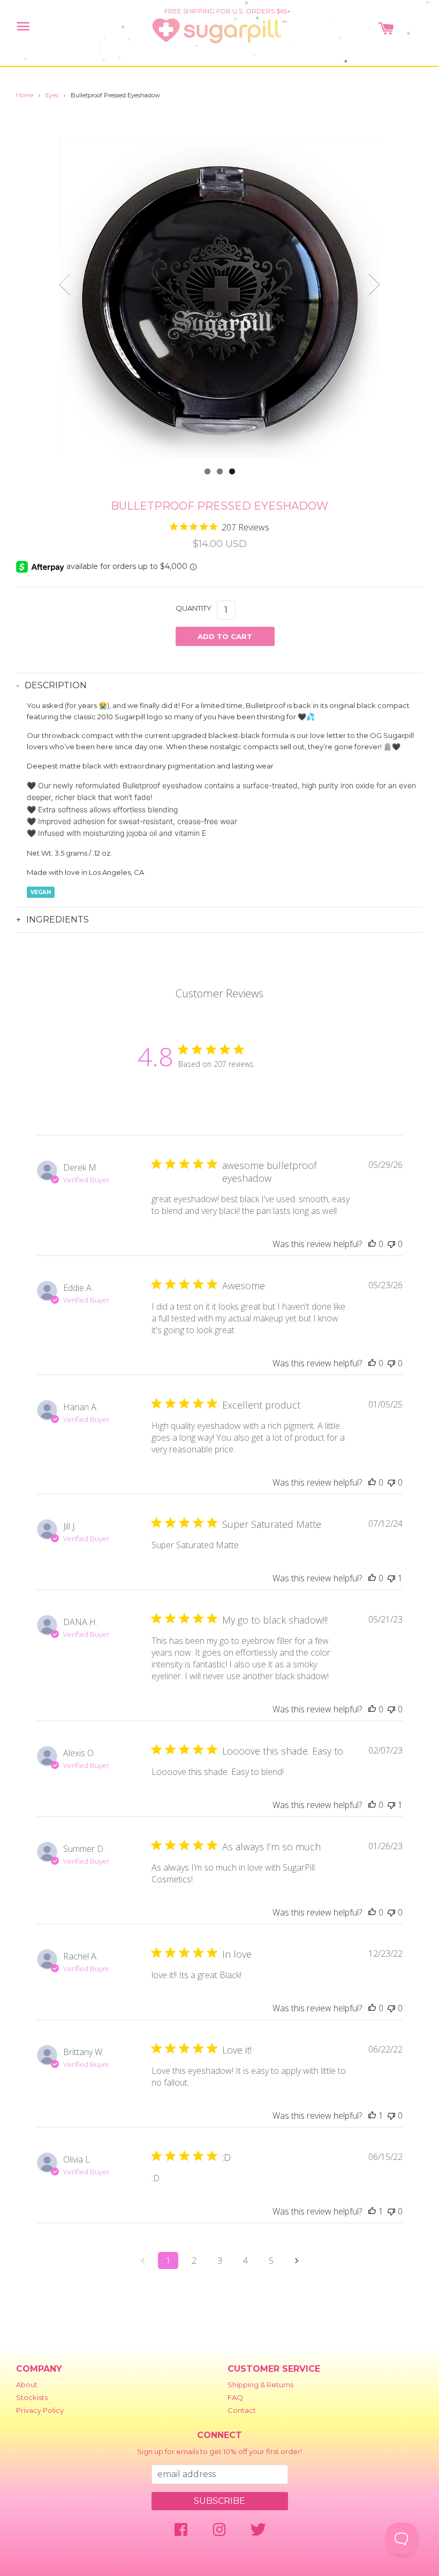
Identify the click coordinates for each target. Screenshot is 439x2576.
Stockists (32, 2397)
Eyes (52, 95)
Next (374, 285)
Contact (242, 2410)
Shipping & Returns (260, 2385)
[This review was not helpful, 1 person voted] (391, 1578)
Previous (65, 285)
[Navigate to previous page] (142, 2260)
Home (25, 95)
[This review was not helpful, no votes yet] (391, 1244)
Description (56, 685)
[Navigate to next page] (297, 2260)
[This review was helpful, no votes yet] (372, 1244)
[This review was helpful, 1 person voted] (372, 2116)
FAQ (235, 2397)
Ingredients (58, 920)
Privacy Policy (40, 2410)
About (27, 2385)
